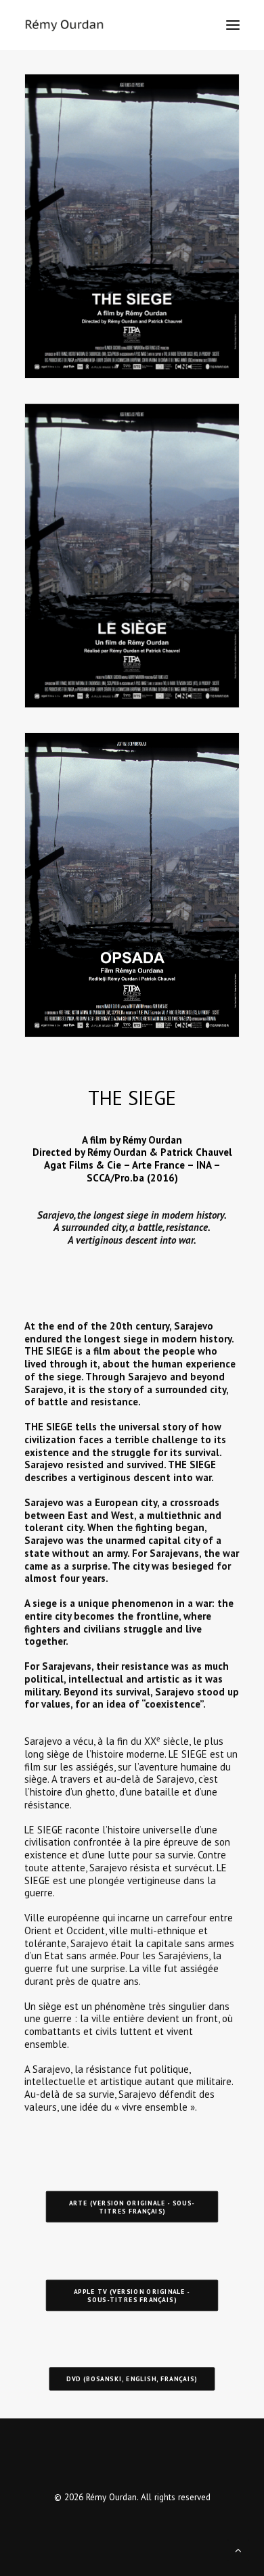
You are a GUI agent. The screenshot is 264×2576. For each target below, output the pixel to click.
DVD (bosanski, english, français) (132, 2379)
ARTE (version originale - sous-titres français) (132, 2207)
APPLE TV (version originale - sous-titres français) (133, 2295)
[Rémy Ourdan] (64, 25)
